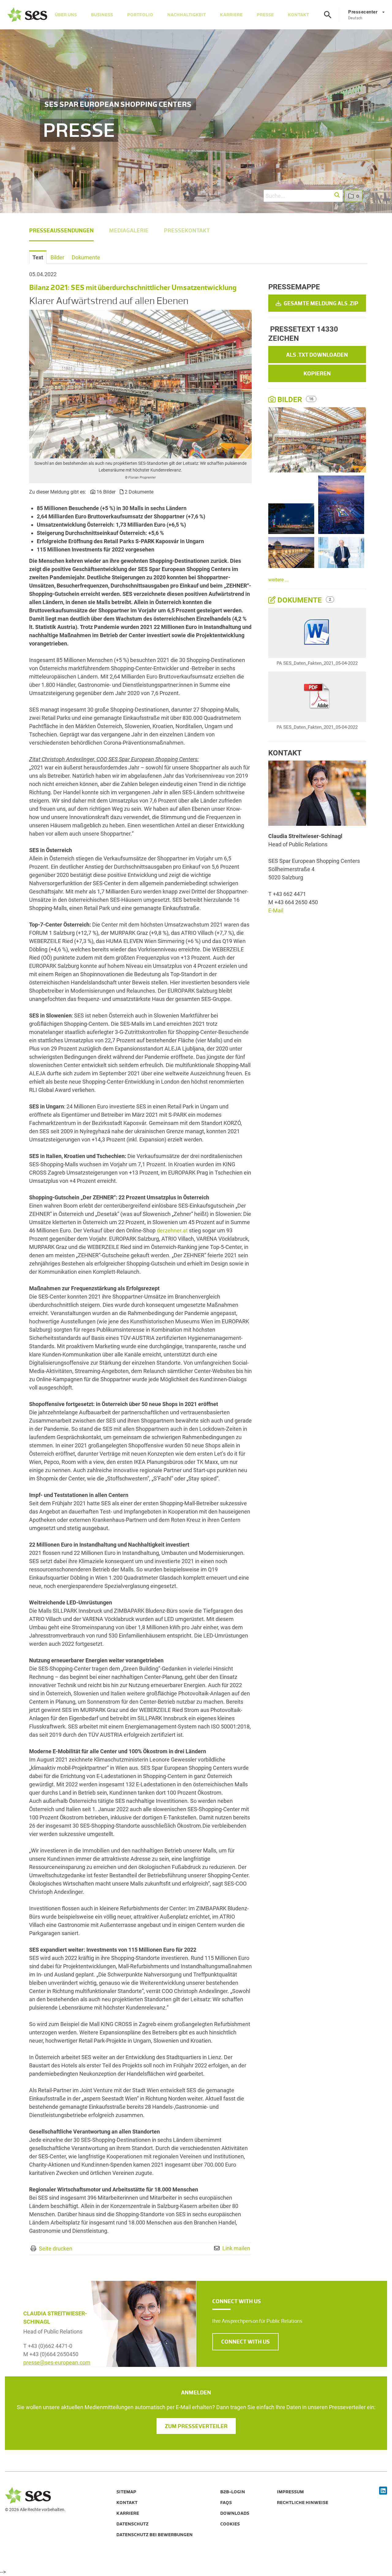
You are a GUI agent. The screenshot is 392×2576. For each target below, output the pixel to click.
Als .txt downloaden (317, 355)
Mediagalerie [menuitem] (129, 231)
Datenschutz (132, 2524)
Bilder (290, 400)
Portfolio (140, 15)
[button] (337, 195)
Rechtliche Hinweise (303, 2503)
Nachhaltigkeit (187, 15)
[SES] (27, 15)
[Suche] (328, 15)
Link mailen (236, 2248)
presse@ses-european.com (57, 2362)
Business (102, 15)
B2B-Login (233, 2492)
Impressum (290, 2492)
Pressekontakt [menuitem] (187, 231)
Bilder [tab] (57, 257)
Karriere (231, 15)
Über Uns (66, 15)
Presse (265, 15)
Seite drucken (56, 2249)
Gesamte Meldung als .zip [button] (320, 303)
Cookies (230, 2524)
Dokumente (300, 600)
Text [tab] (38, 257)
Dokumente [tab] (86, 257)
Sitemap (126, 2492)
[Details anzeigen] (317, 633)
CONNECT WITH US (245, 2342)
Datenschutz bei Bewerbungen (155, 2535)
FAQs (226, 2503)
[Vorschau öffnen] (140, 384)
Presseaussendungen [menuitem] (61, 231)
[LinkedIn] (383, 2491)
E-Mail (276, 910)
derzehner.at (172, 1230)
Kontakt (298, 15)
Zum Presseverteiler (196, 2426)
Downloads (235, 2513)
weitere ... (278, 580)
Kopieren (317, 374)
